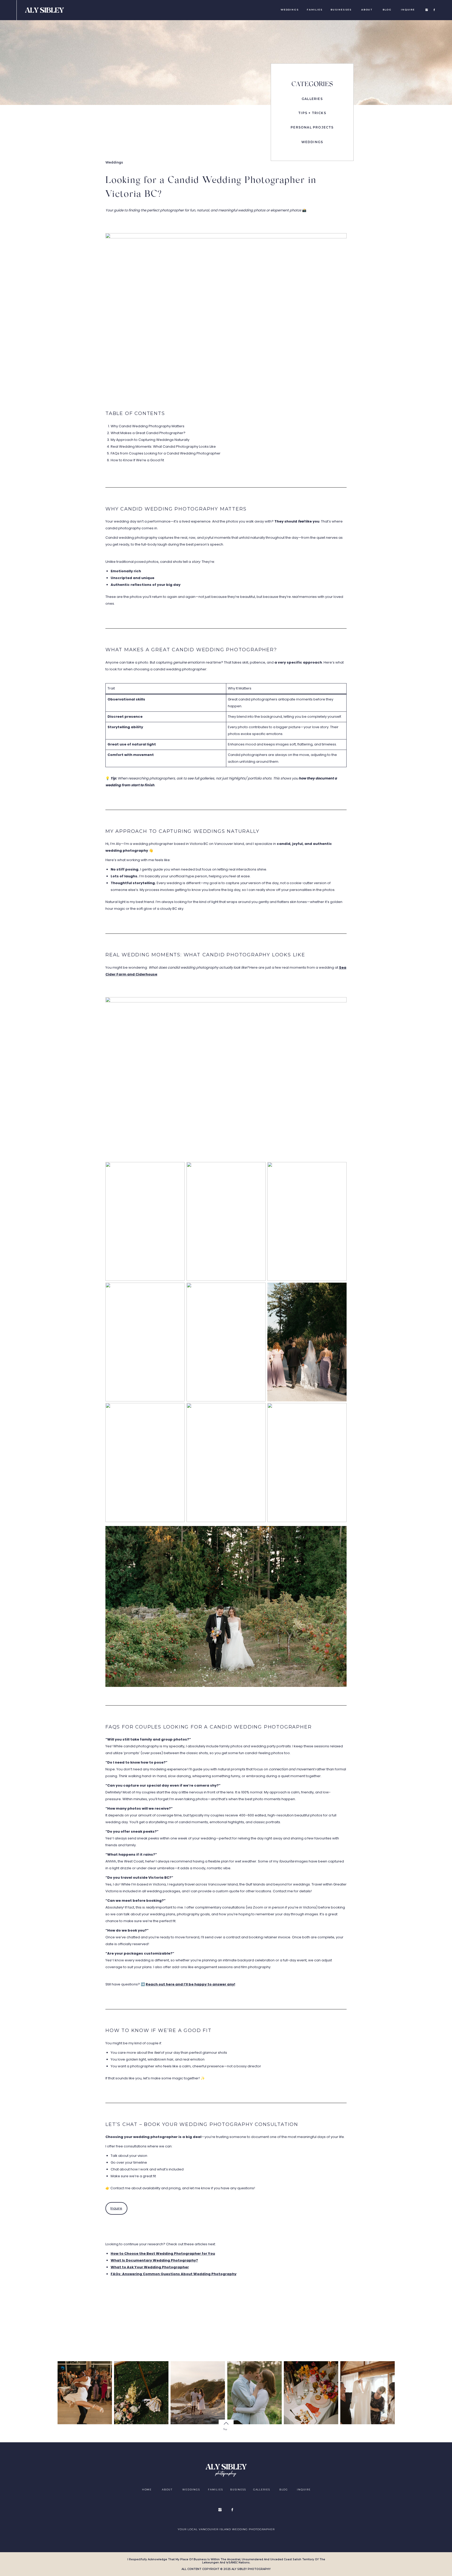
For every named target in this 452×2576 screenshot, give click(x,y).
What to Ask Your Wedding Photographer (150, 2267)
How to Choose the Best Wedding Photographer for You (163, 2254)
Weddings (114, 162)
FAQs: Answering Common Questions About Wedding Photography (174, 2274)
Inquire (116, 2208)
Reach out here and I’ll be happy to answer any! (190, 1984)
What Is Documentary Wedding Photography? (154, 2260)
